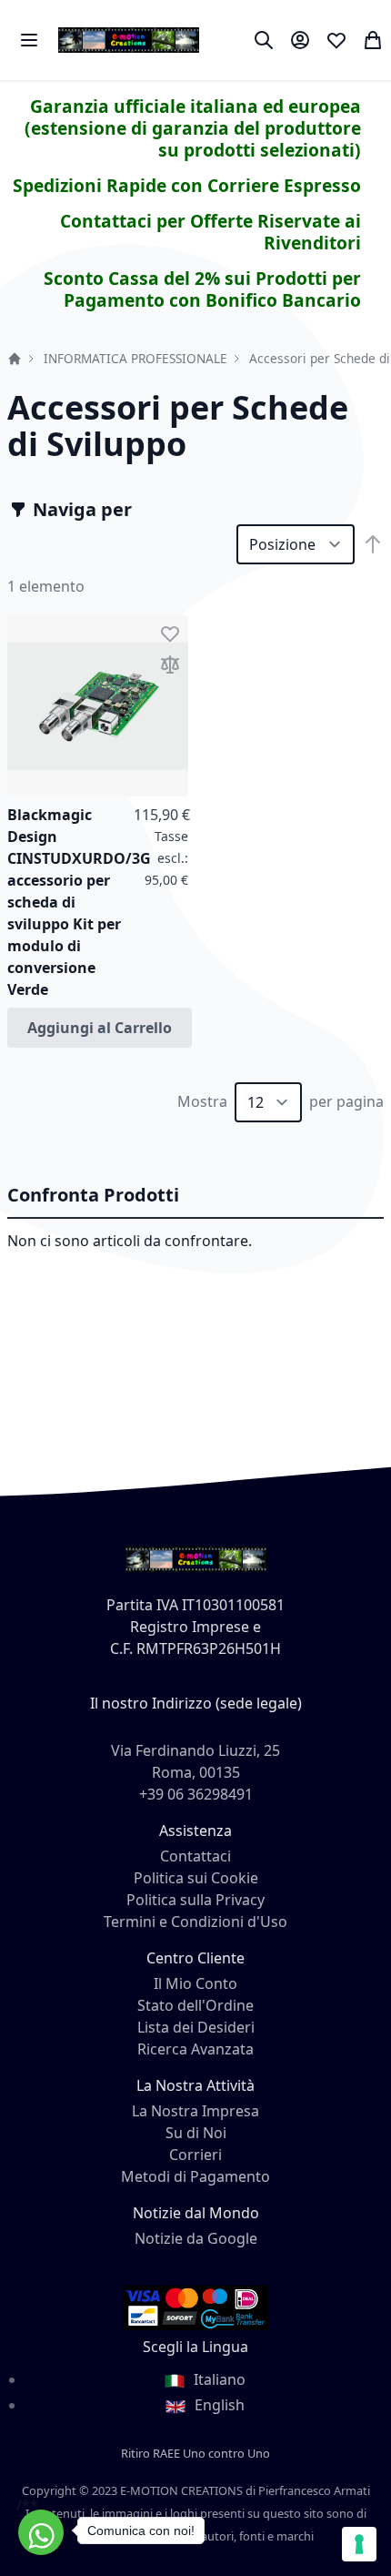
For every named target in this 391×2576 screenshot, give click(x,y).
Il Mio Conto (195, 1983)
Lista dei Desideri (196, 2027)
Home (15, 359)
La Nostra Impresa (195, 2111)
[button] (170, 634)
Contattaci (195, 1856)
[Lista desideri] (336, 40)
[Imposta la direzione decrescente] (373, 544)
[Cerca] (264, 40)
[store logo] (129, 40)
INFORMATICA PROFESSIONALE (135, 358)
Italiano (218, 2379)
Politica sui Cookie (196, 1878)
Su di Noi (196, 2133)
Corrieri (195, 2155)
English (218, 2405)
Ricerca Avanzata (195, 2049)
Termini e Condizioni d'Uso (195, 1922)
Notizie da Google (196, 2238)
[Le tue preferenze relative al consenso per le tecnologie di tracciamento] (359, 2544)
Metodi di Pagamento (195, 2176)
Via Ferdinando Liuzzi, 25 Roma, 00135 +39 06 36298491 (195, 1772)
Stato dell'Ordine (195, 2005)
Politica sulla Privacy (195, 1900)
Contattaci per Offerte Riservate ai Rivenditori (211, 232)
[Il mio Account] (300, 40)
